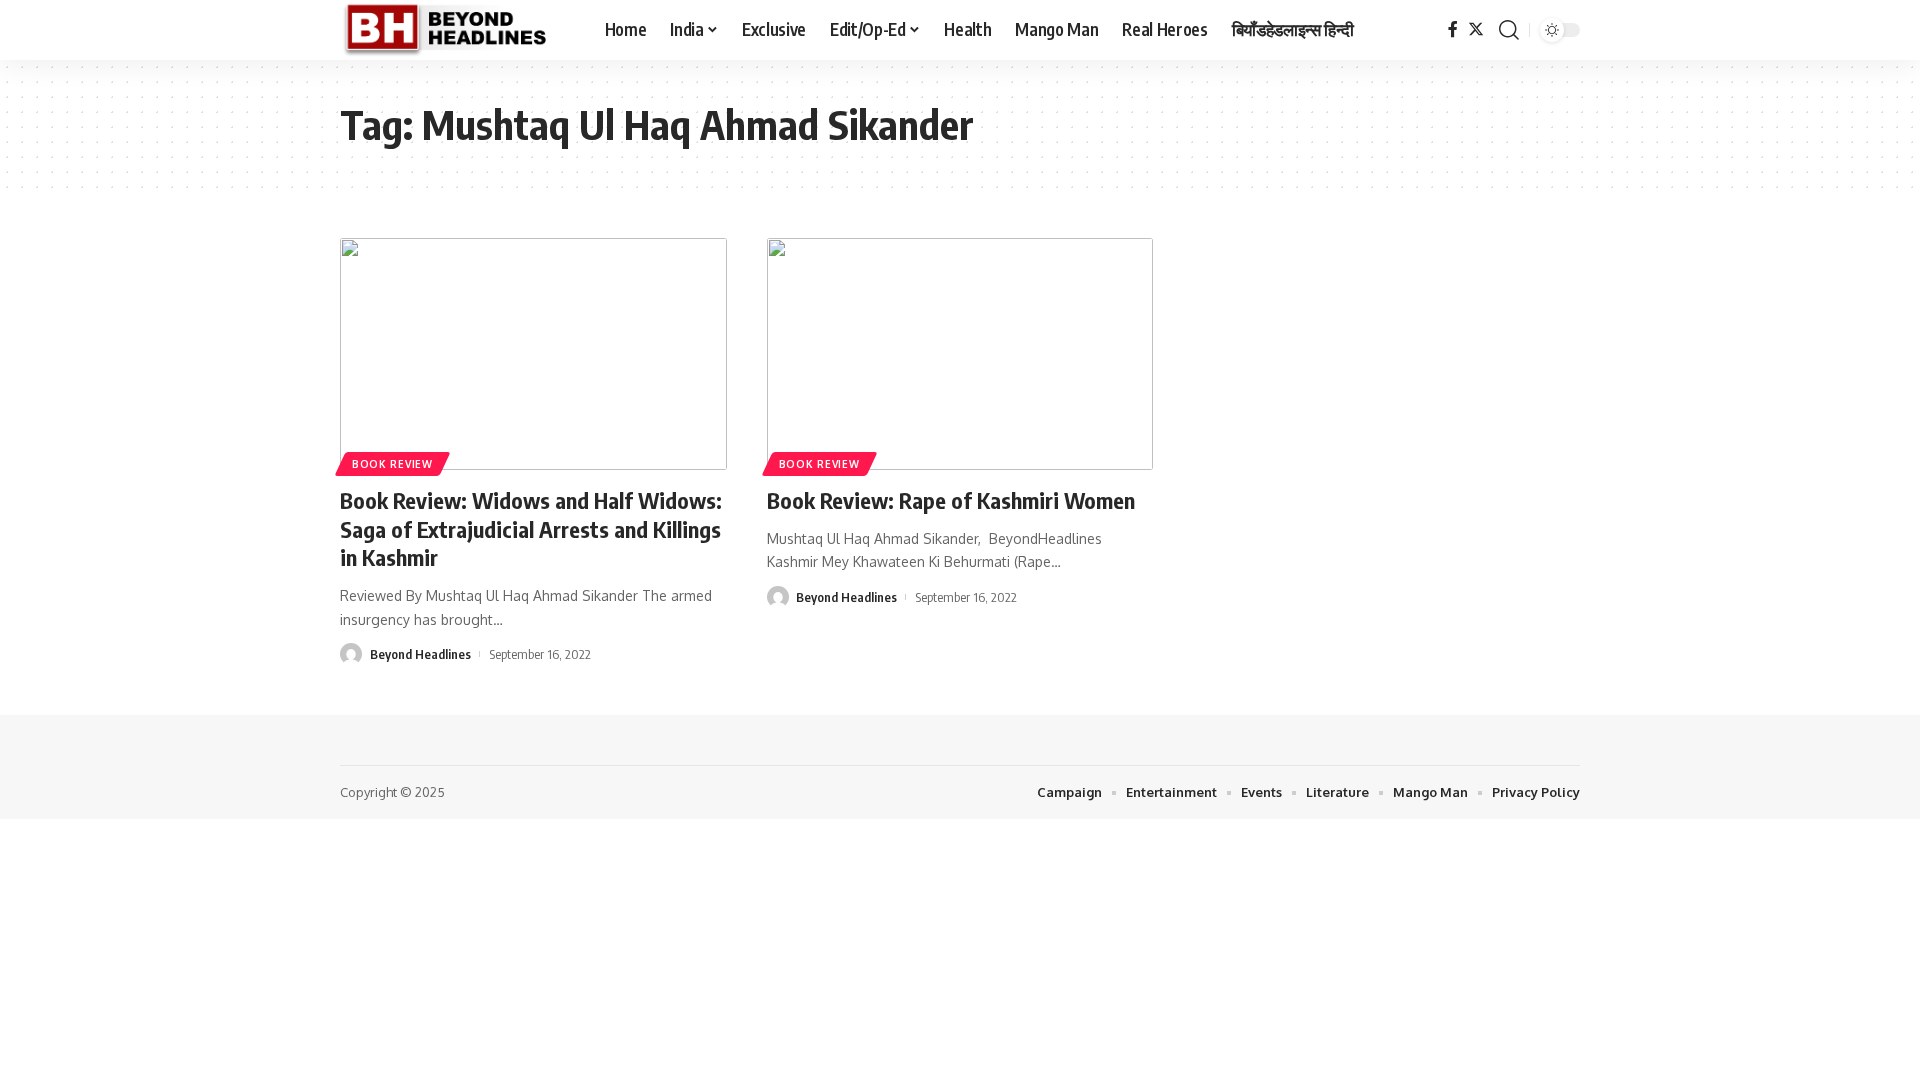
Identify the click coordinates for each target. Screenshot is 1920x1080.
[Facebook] (1453, 29)
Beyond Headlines (420, 654)
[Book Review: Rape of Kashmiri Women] (960, 354)
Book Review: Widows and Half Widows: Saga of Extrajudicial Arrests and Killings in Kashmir (531, 528)
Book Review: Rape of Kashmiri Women (951, 500)
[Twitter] (1476, 29)
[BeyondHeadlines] (456, 30)
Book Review (392, 464)
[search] (1509, 30)
